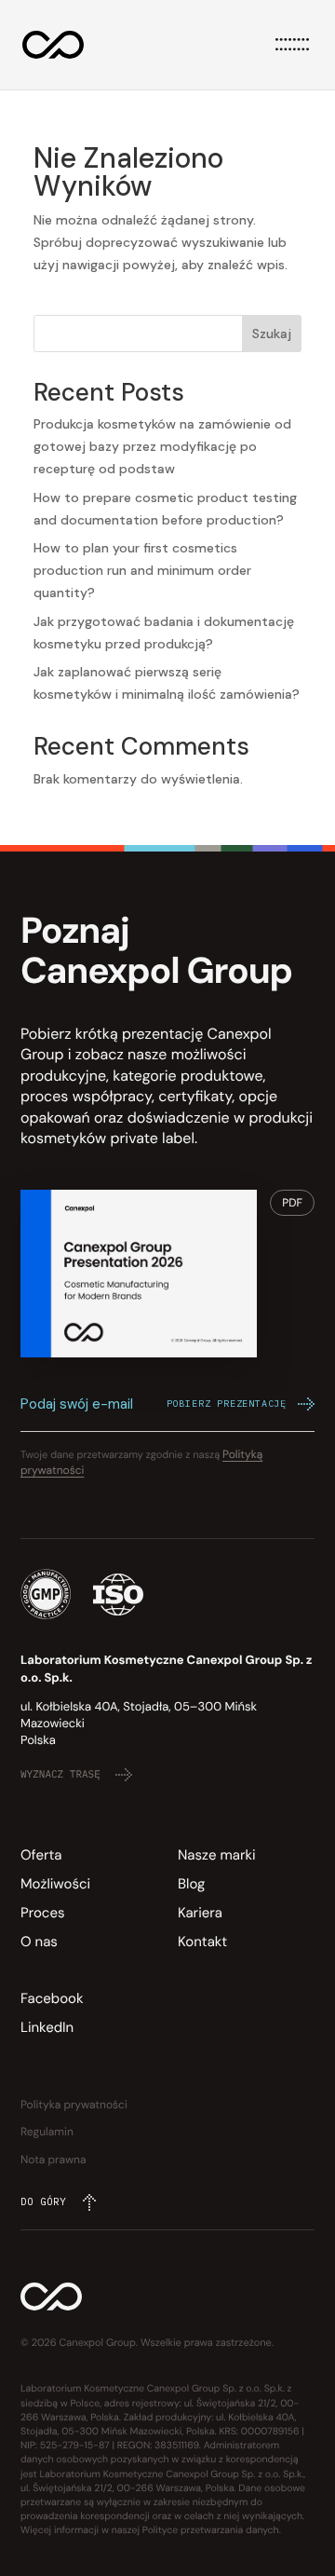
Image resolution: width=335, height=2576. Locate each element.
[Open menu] (292, 45)
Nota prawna (54, 2160)
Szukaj (272, 334)
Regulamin (47, 2132)
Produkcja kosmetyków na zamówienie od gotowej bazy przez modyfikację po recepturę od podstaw (162, 446)
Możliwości (55, 1884)
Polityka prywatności (74, 2105)
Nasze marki (217, 1855)
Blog (191, 1884)
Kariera (200, 1913)
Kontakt (202, 1942)
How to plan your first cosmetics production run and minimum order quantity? (142, 570)
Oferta (41, 1855)
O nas (39, 1942)
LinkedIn (47, 2027)
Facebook (52, 1998)
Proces (43, 1913)
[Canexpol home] (53, 45)
